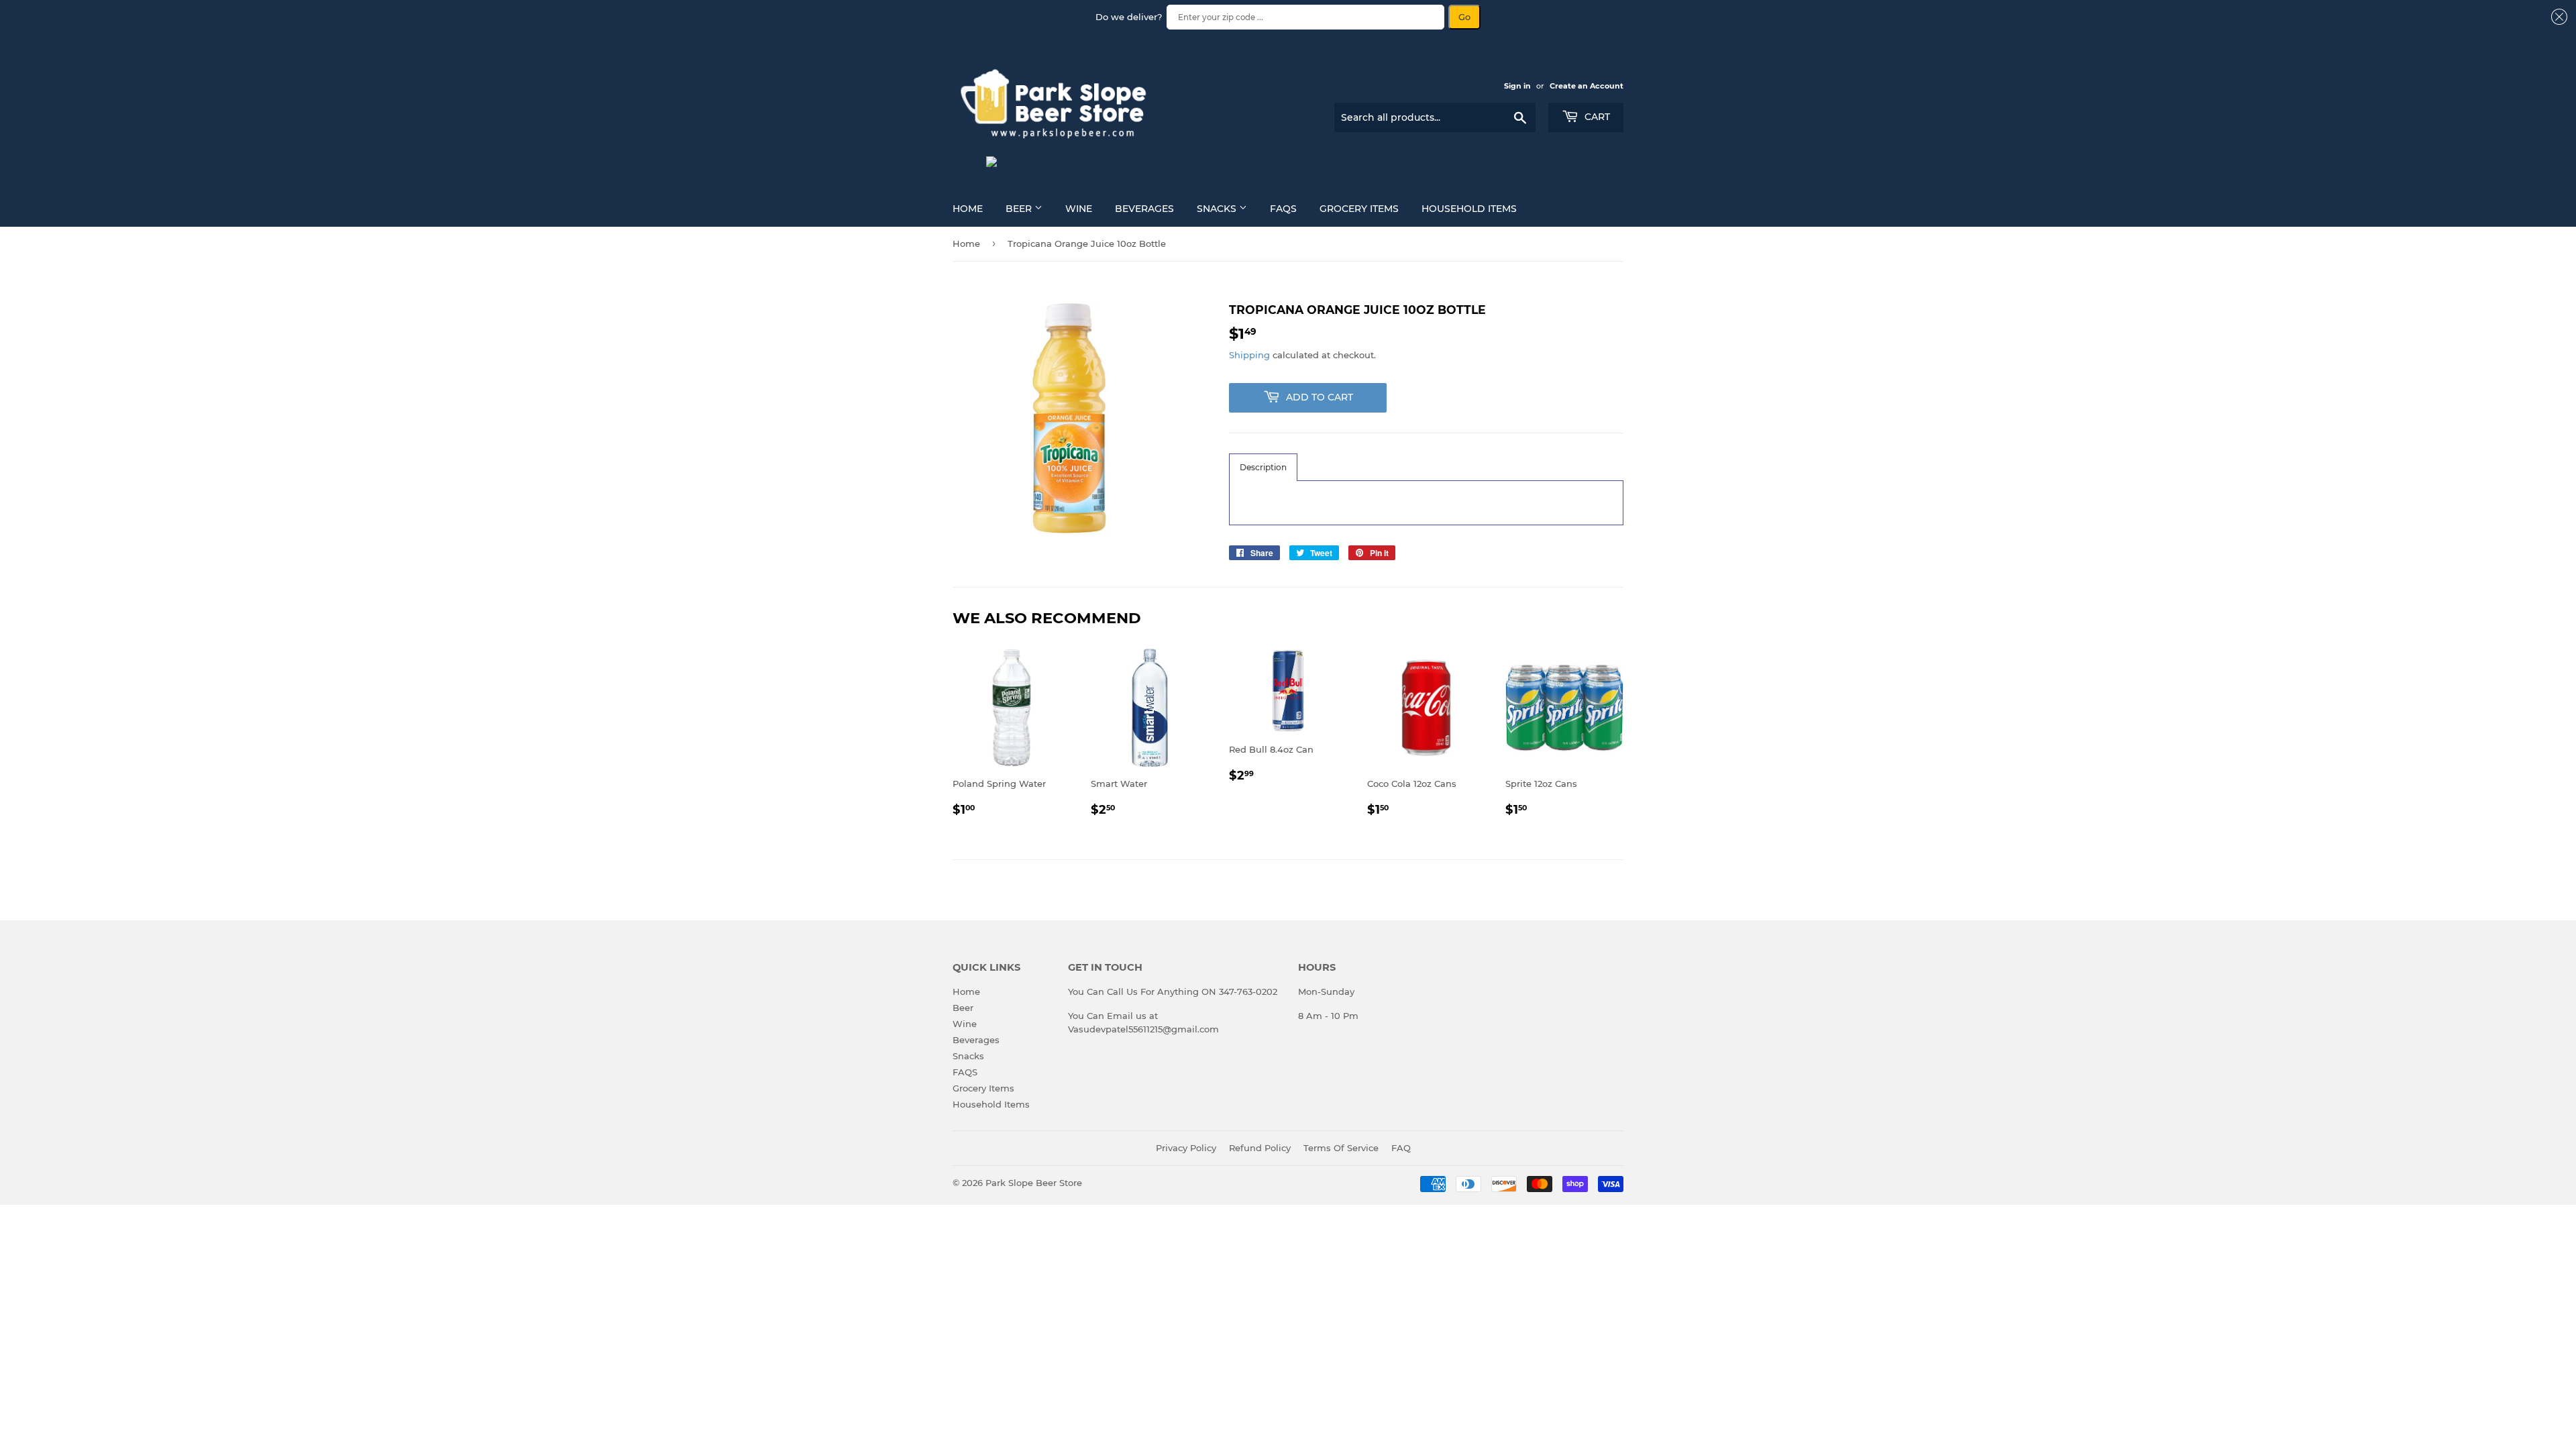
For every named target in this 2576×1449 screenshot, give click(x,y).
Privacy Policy (1186, 1148)
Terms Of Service (1341, 1148)
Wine (1079, 209)
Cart (1596, 117)
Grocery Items (1359, 209)
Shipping (1249, 355)
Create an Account (1587, 86)
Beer (1020, 209)
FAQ (1401, 1148)
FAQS (1283, 209)
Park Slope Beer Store (1034, 1183)
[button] (1263, 467)
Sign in (1517, 86)
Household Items (1469, 209)
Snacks (1218, 209)
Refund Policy (1260, 1148)
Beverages (1144, 209)
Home (968, 209)
